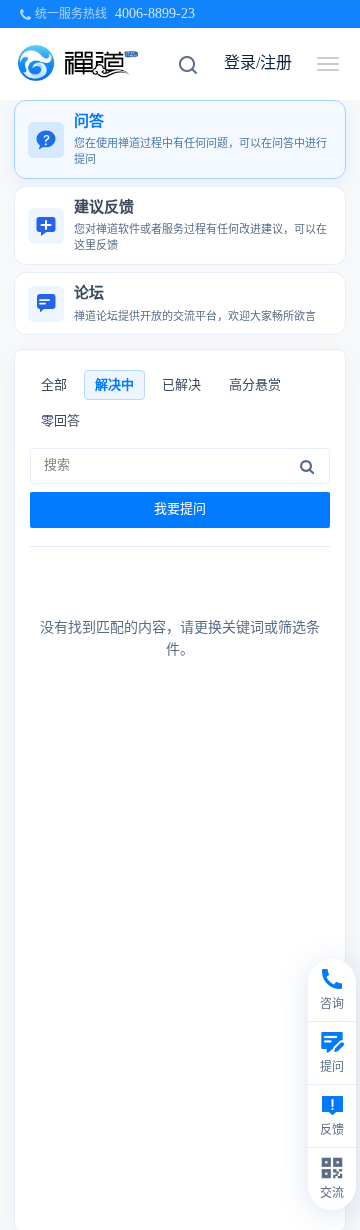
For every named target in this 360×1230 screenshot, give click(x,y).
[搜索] (307, 466)
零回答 (60, 420)
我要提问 (180, 508)
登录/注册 (258, 62)
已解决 (181, 384)
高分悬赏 (255, 384)
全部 (54, 384)
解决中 (114, 384)
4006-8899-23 (155, 13)
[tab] (180, 139)
